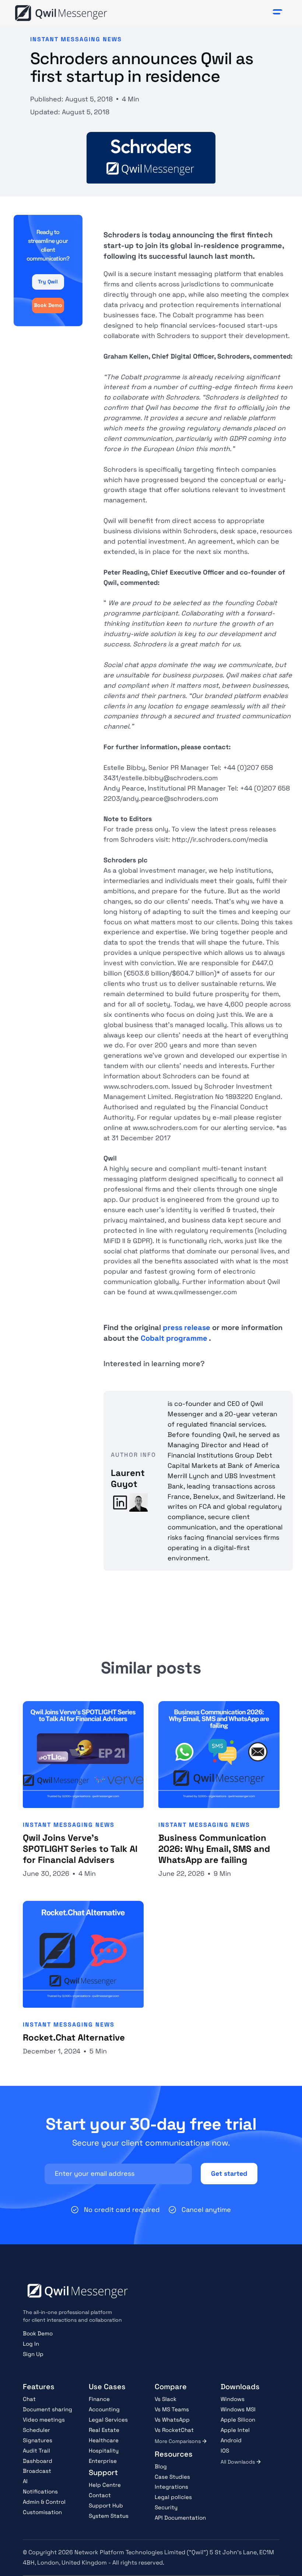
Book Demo (48, 305)
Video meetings (44, 2420)
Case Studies (172, 2477)
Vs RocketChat (174, 2430)
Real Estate (104, 2430)
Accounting (104, 2409)
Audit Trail (36, 2451)
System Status (109, 2516)
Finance (99, 2399)
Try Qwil (48, 282)
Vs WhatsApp (172, 2420)
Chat (29, 2399)
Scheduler (36, 2430)
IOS (225, 2451)
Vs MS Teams (172, 2409)
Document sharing (48, 2409)
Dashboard (38, 2461)
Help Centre (105, 2485)
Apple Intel (235, 2430)
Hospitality (104, 2451)
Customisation (42, 2512)
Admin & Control (44, 2502)
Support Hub (106, 2505)
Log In (31, 2344)
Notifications (40, 2491)
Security (166, 2507)
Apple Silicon (238, 2420)
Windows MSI (238, 2409)
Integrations (171, 2487)
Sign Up (33, 2354)
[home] (61, 13)
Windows (233, 2399)
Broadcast (37, 2471)
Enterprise (103, 2461)
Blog (161, 2466)
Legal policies (173, 2497)
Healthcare (104, 2440)
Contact (100, 2495)
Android (231, 2440)
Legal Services (108, 2420)
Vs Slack (166, 2399)
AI (25, 2481)
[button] (278, 13)
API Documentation (180, 2518)
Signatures (38, 2440)
